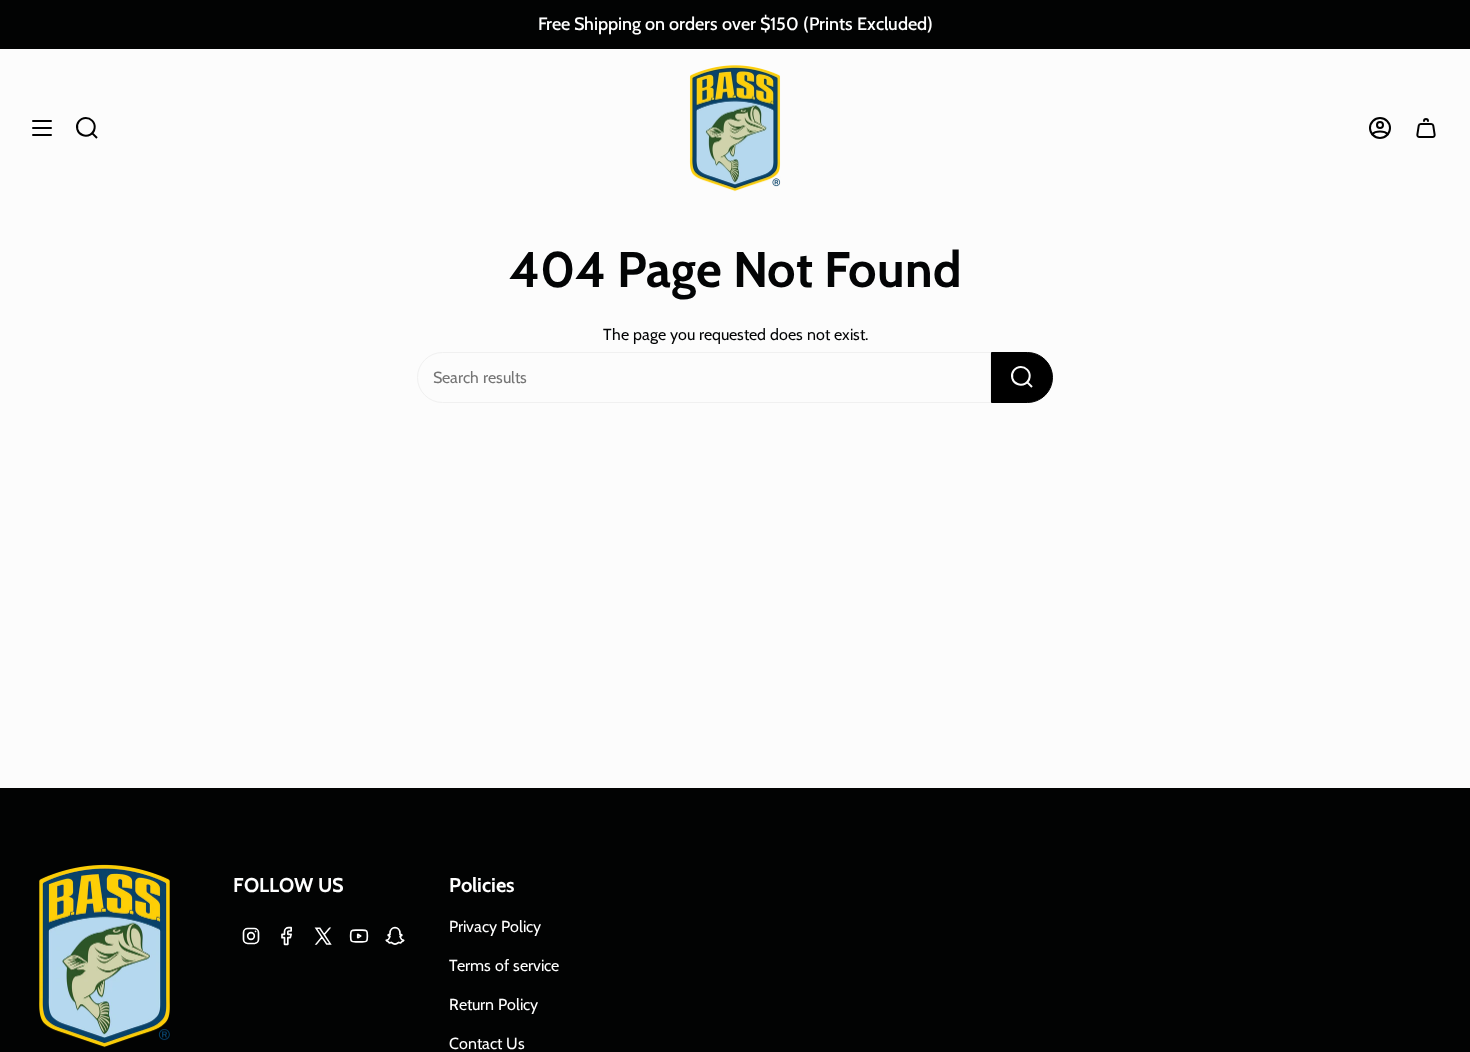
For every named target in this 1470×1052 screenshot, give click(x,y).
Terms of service (504, 965)
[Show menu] (42, 128)
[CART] (1426, 128)
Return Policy (493, 1004)
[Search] (1022, 377)
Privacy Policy (495, 926)
